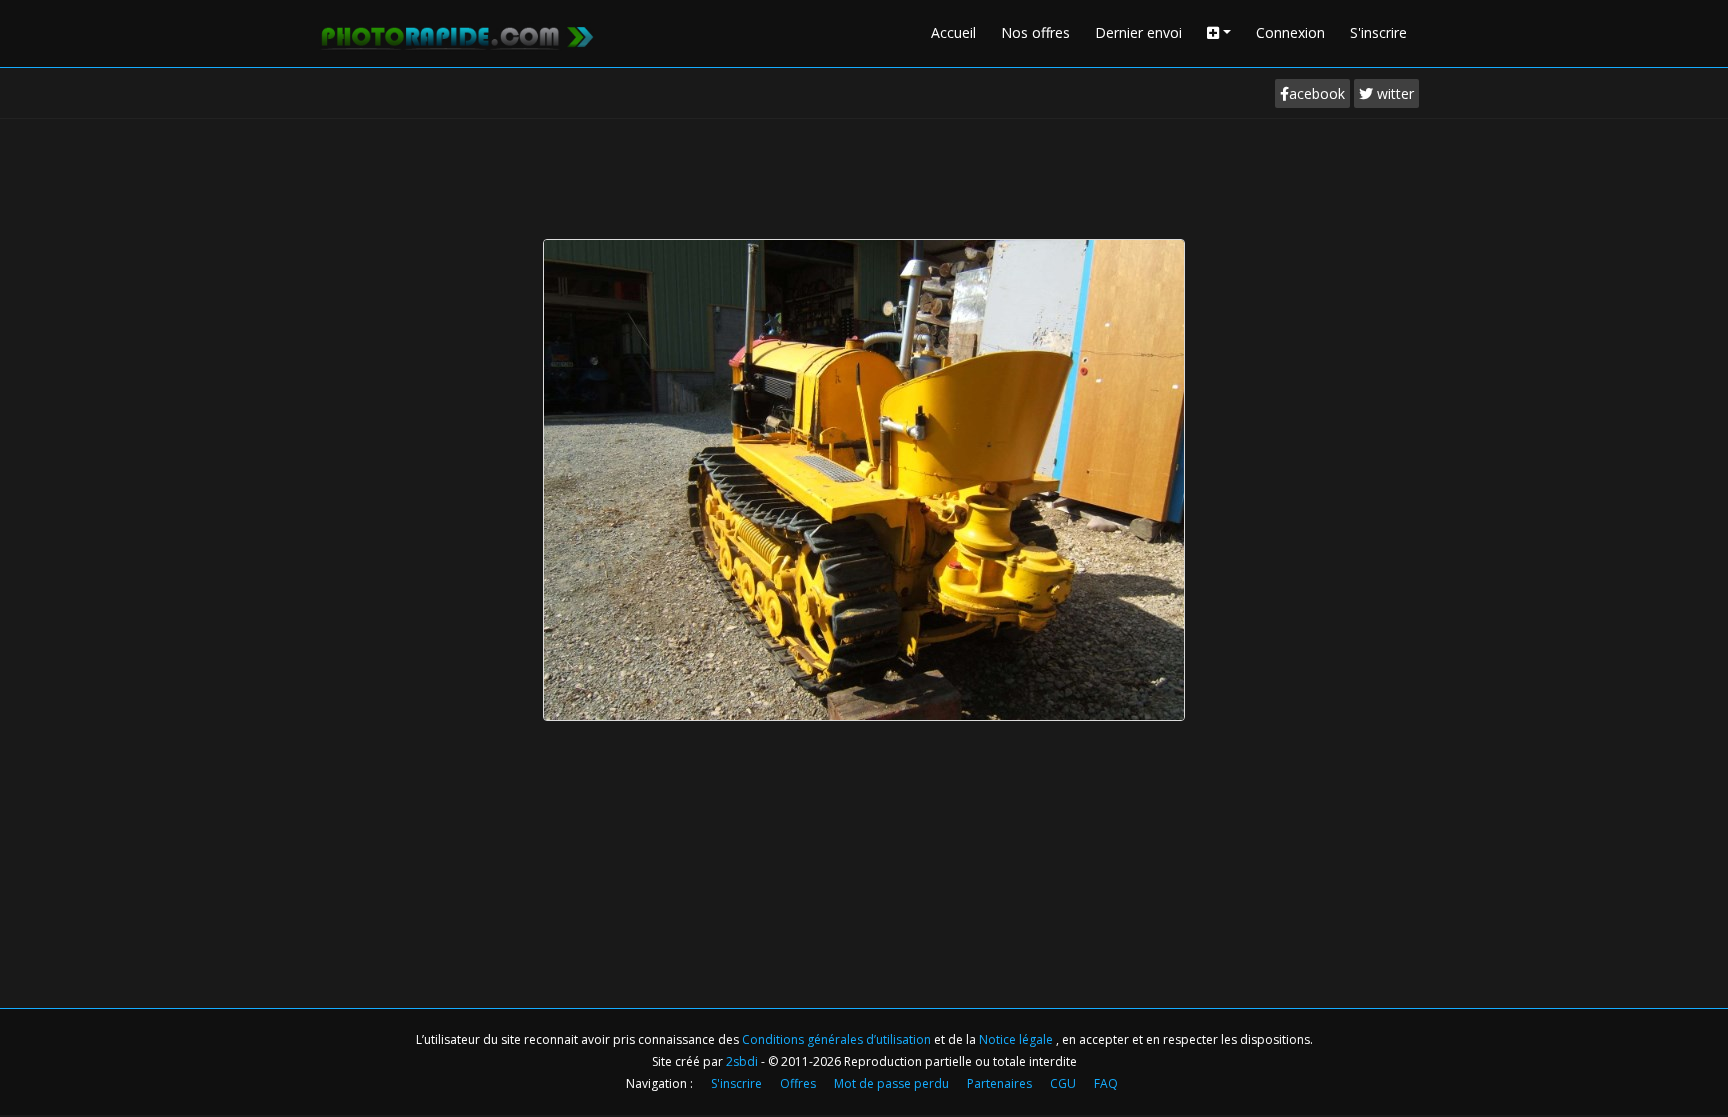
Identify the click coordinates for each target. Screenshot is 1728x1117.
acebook (1317, 93)
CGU (1063, 1083)
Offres (798, 1083)
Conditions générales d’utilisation (838, 1039)
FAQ (1106, 1083)
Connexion (1290, 32)
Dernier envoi (1138, 32)
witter (1393, 93)
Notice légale (1017, 1039)
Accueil (953, 32)
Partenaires (999, 1083)
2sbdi (742, 1061)
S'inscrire (1378, 32)
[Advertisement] (864, 174)
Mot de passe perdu (891, 1083)
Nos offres (1035, 32)
